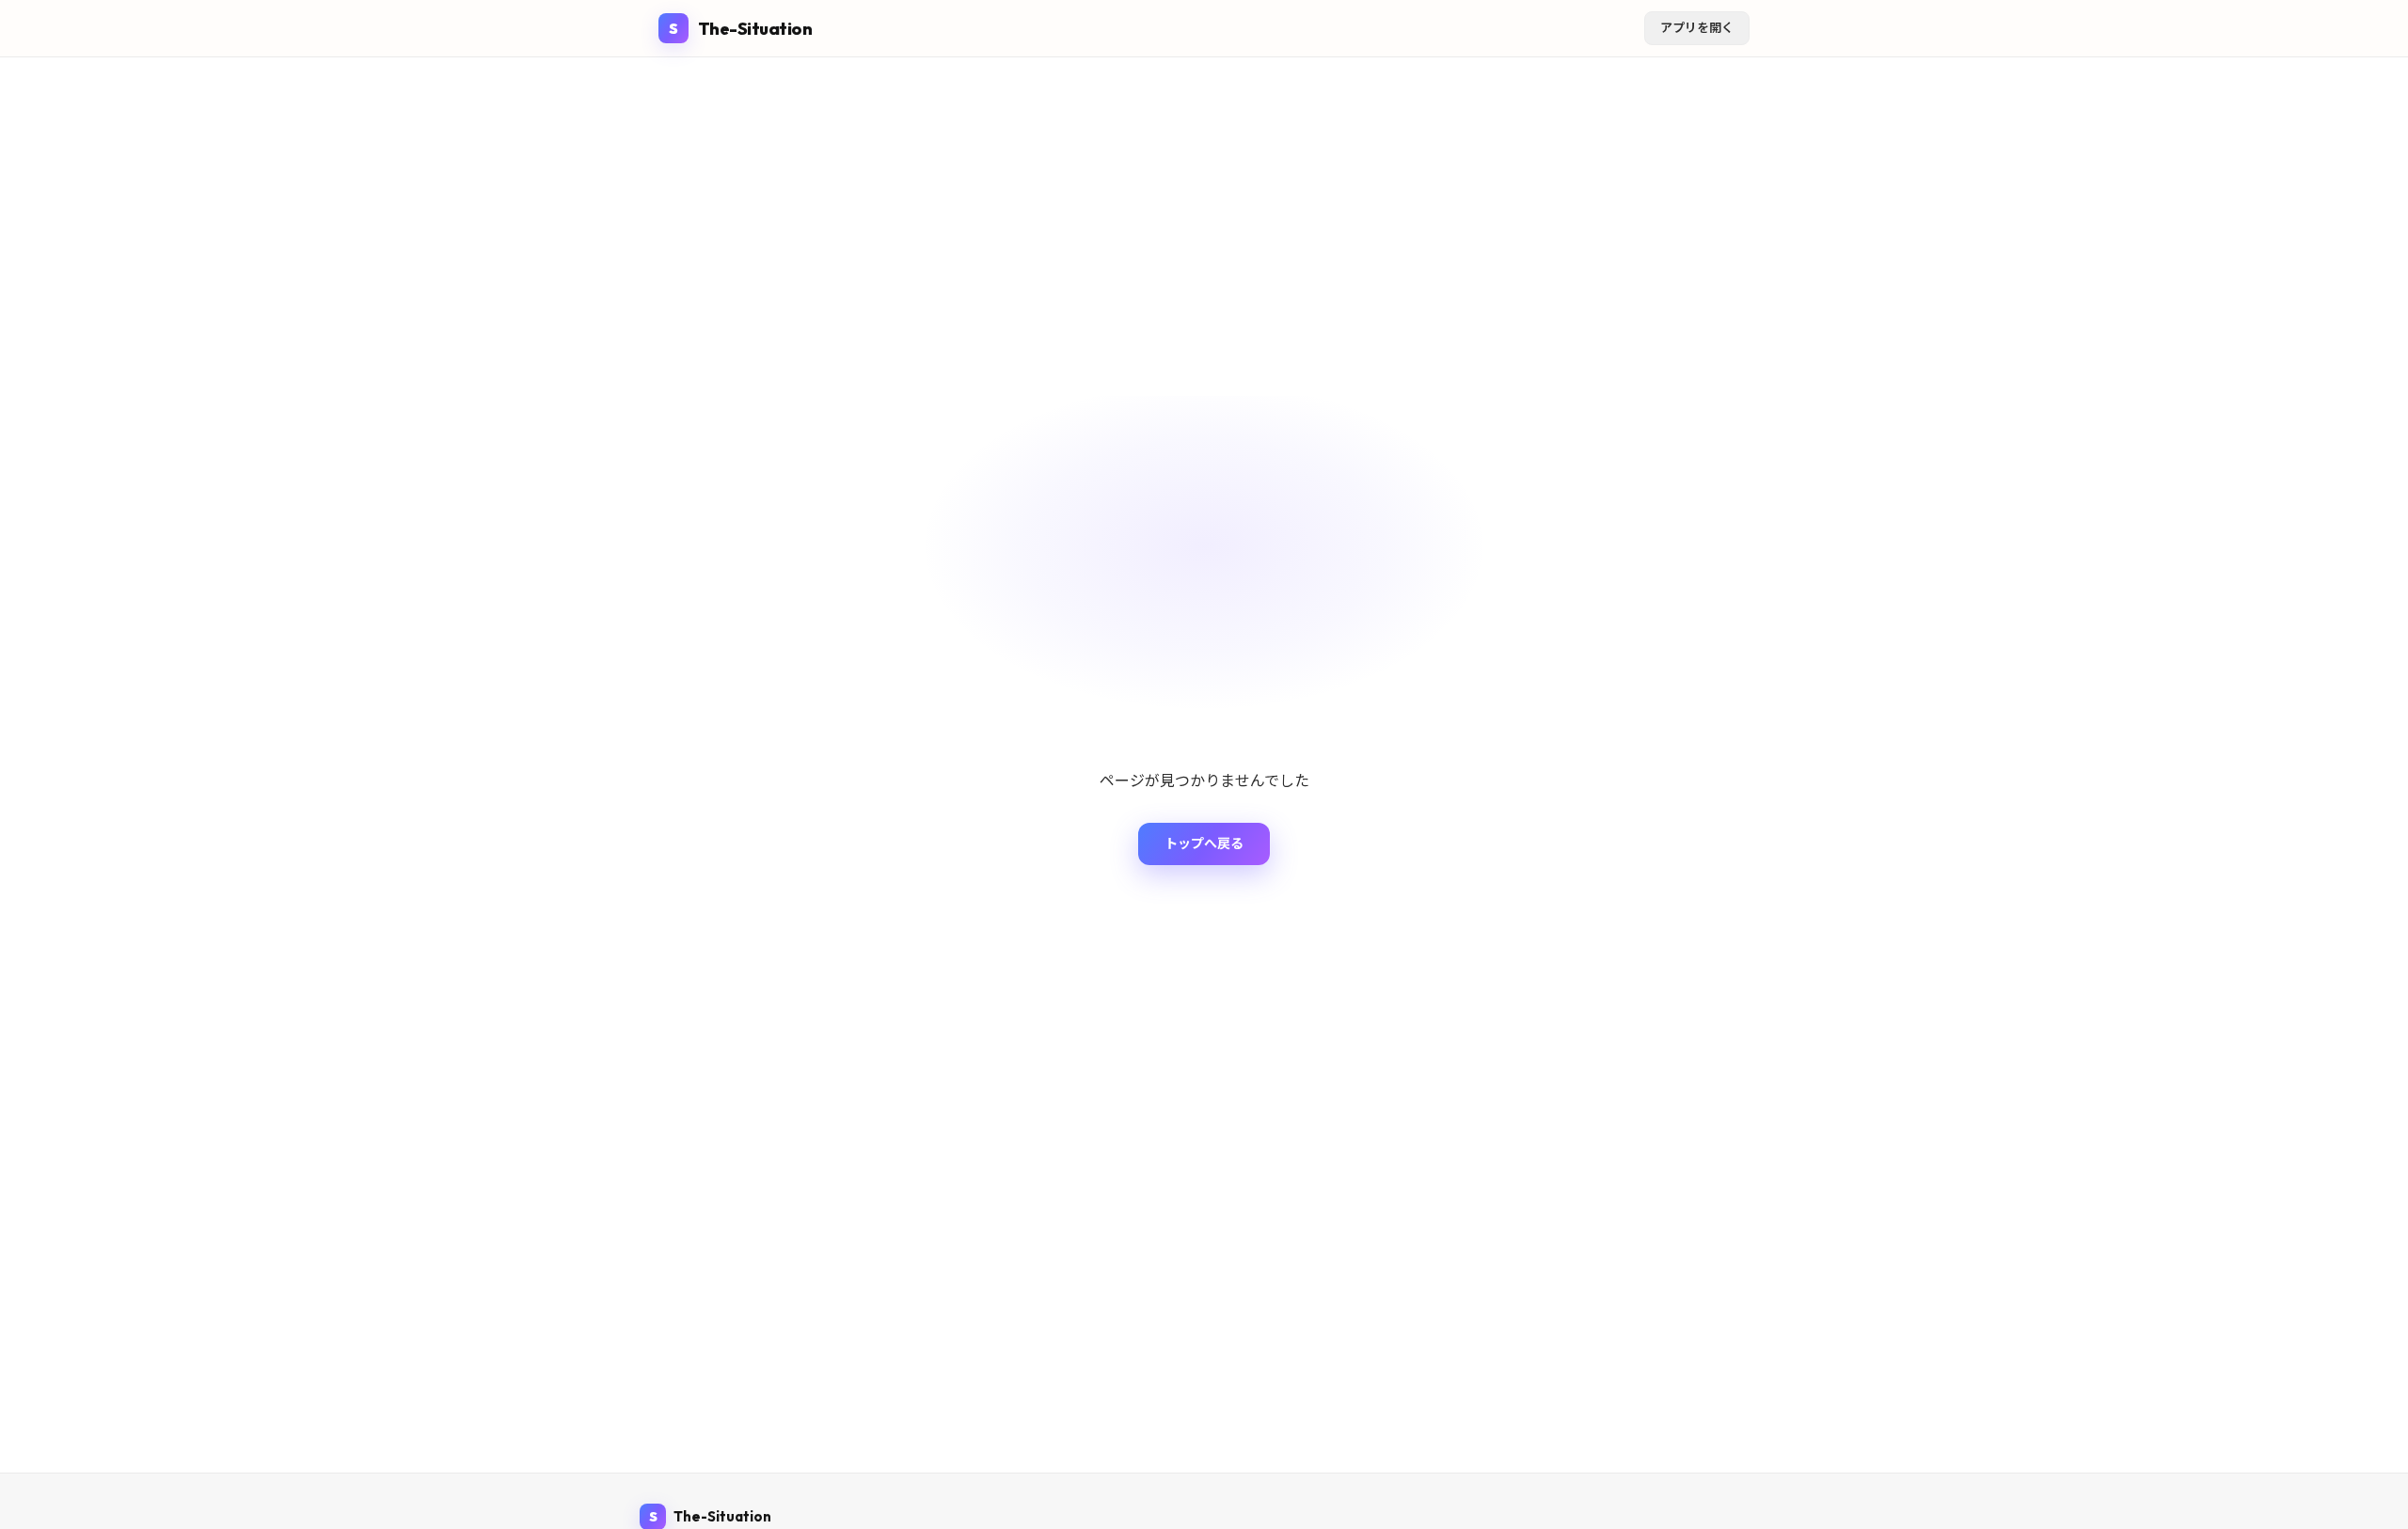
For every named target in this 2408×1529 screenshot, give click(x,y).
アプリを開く (1697, 27)
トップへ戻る (1204, 843)
